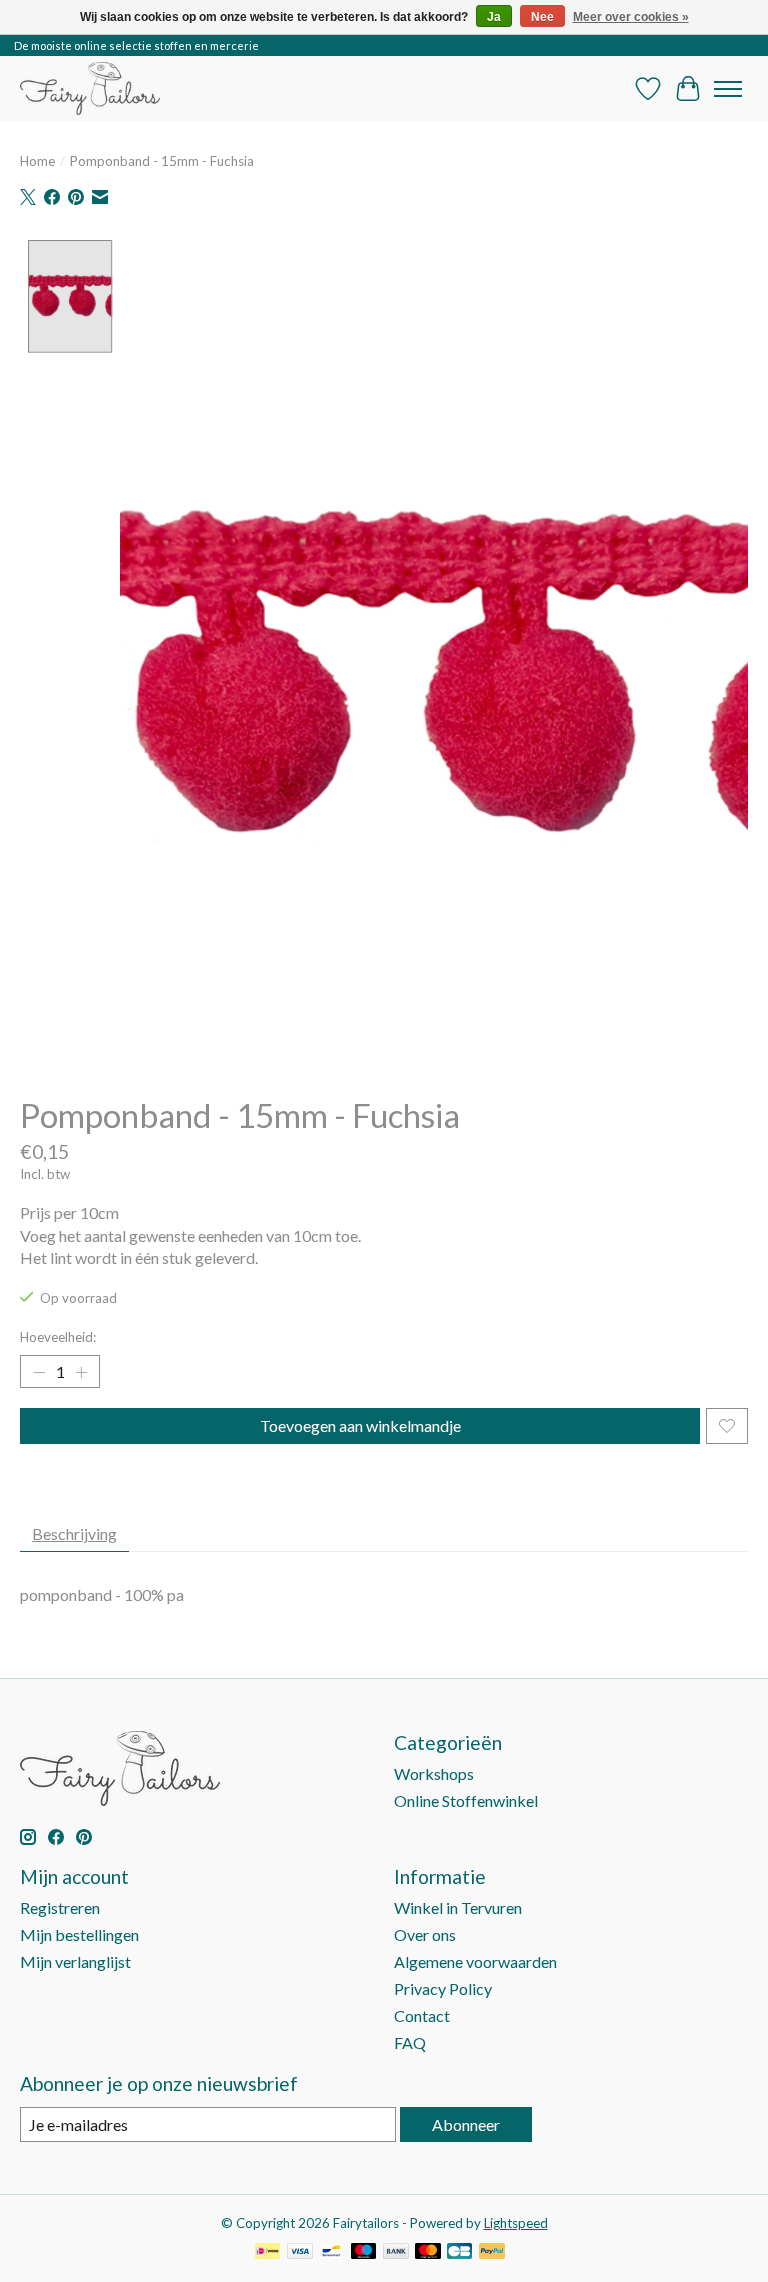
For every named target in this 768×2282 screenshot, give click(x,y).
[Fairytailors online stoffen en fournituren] (90, 88)
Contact (422, 2015)
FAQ (410, 2042)
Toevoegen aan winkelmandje (360, 1425)
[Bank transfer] (396, 2252)
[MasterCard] (428, 2252)
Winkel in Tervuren (458, 1907)
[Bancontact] (331, 2252)
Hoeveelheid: (58, 1337)
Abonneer (466, 2124)
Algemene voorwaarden (475, 1961)
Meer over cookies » (631, 17)
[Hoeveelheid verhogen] (81, 1372)
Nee (542, 17)
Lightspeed (516, 2223)
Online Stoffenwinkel (466, 1800)
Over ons (425, 1934)
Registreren (60, 1907)
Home (37, 161)
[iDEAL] (267, 2252)
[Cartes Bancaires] (459, 2252)
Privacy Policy (443, 1988)
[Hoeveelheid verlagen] (39, 1372)
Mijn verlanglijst (75, 1961)
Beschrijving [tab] (74, 1533)
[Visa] (300, 2252)
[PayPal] (492, 2252)
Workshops (434, 1773)
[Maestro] (364, 2252)
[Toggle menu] (728, 89)
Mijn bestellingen (79, 1934)
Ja (494, 17)
